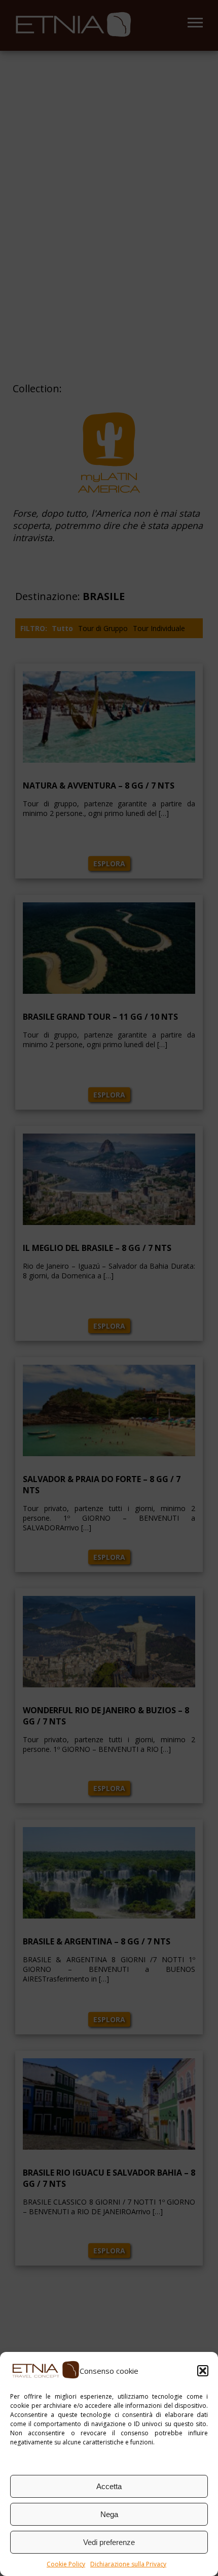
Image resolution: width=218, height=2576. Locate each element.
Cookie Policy (66, 2564)
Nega (109, 2514)
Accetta (109, 2486)
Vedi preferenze (109, 2542)
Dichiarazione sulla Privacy (128, 2564)
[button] (203, 2371)
